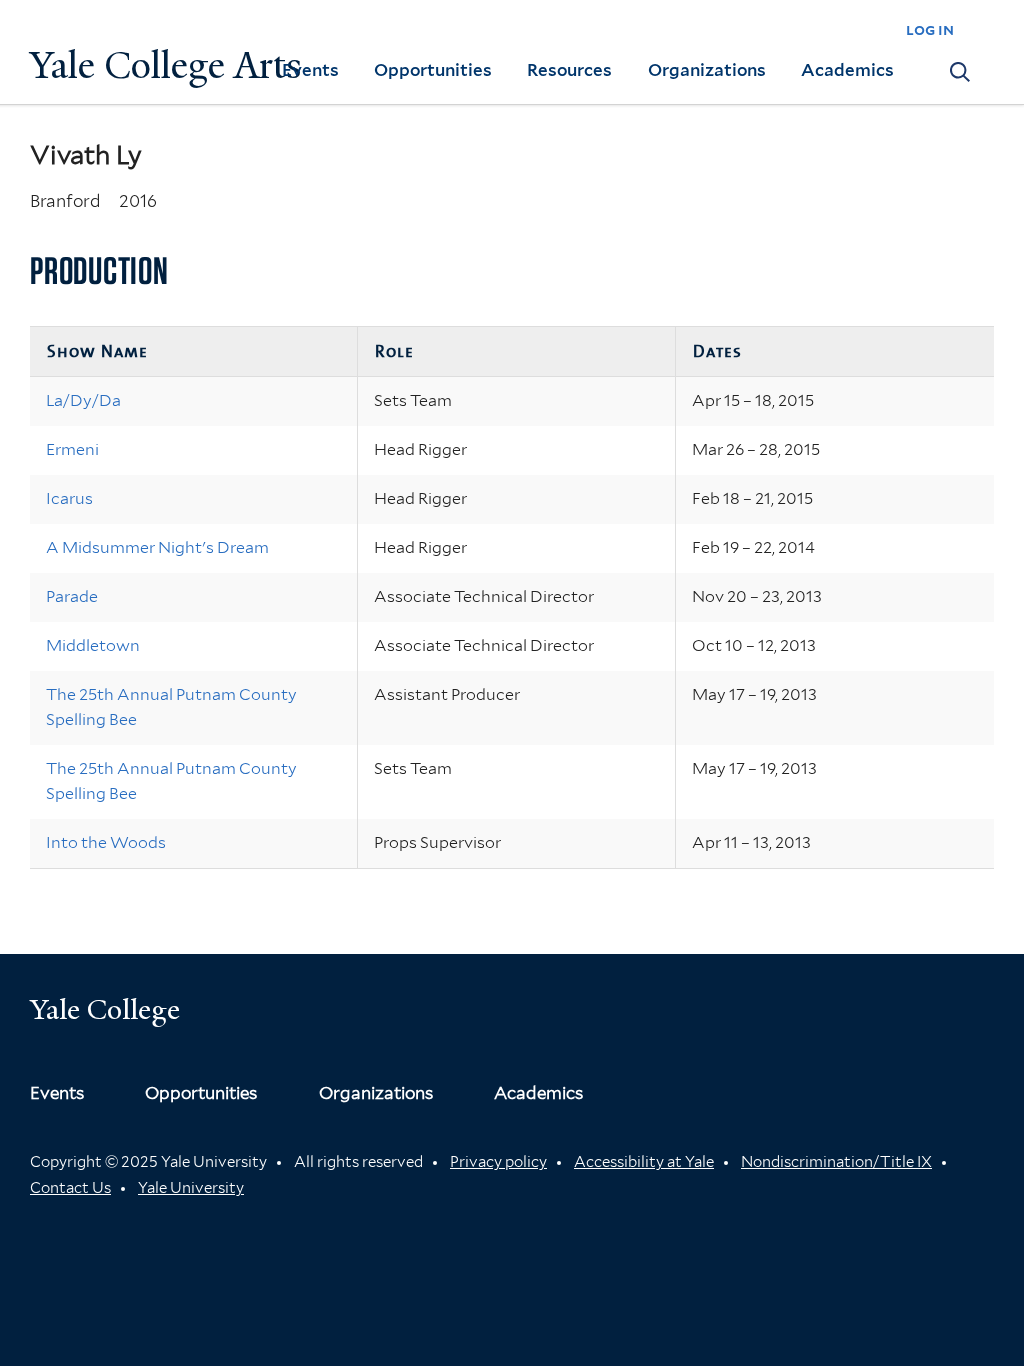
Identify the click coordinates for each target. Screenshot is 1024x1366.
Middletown (93, 645)
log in (930, 29)
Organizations (707, 70)
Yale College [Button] (105, 1009)
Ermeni (72, 449)
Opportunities (433, 70)
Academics (847, 70)
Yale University (191, 1188)
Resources (569, 70)
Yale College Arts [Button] (166, 65)
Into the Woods (106, 842)
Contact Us (70, 1188)
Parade (72, 596)
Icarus (69, 498)
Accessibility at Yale (644, 1162)
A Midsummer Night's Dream (157, 547)
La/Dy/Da (83, 400)
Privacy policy (498, 1162)
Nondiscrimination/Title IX (836, 1162)
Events (310, 70)
